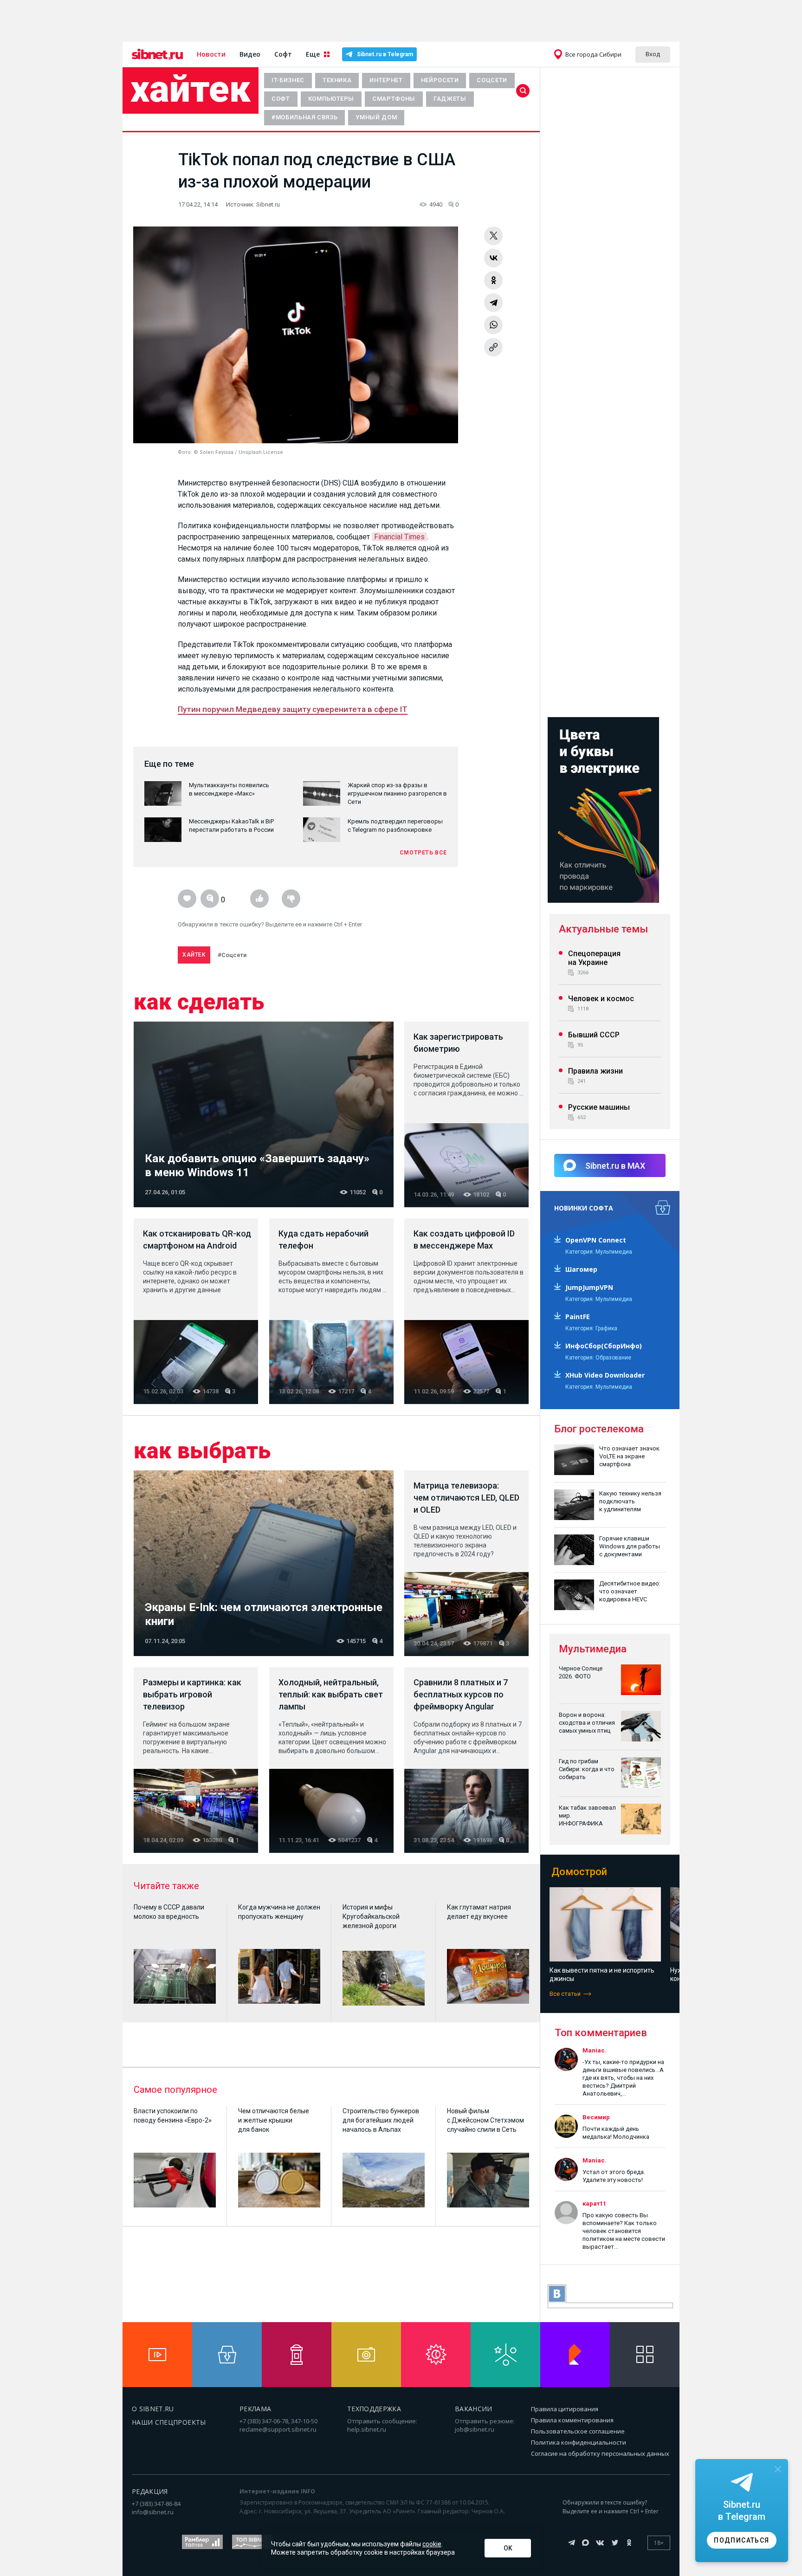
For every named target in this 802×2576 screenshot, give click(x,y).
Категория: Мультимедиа (599, 1252)
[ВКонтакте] (493, 258)
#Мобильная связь (304, 117)
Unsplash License (261, 452)
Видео (250, 54)
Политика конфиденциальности (579, 2442)
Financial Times (399, 537)
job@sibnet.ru (475, 2429)
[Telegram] (493, 303)
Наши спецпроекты (169, 2422)
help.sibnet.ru (367, 2429)
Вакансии (474, 2409)
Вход (653, 54)
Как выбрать (202, 1451)
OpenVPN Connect (596, 1240)
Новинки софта (584, 1208)
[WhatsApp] (493, 325)
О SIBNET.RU (153, 2409)
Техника (337, 80)
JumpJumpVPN (589, 1287)
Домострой (579, 1872)
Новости (211, 54)
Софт (283, 54)
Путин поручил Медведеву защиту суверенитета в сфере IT (293, 709)
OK (508, 2548)
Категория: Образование (598, 1358)
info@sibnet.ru (153, 2512)
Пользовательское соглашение (578, 2431)
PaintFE (578, 1317)
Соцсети (492, 80)
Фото (184, 452)
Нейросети (440, 80)
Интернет (386, 80)
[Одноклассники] (493, 280)
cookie (432, 2544)
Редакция (150, 2491)
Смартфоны (394, 99)
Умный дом (376, 117)
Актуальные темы (603, 929)
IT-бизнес (288, 80)
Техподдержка (374, 2409)
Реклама (255, 2409)
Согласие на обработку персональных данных (600, 2453)
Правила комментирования (572, 2420)
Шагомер (581, 1269)
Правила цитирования (565, 2409)
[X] (493, 236)
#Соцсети (232, 955)
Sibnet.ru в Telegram (385, 54)
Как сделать (199, 1002)
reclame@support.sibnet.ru (278, 2429)
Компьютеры (331, 99)
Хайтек (191, 89)
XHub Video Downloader (605, 1375)
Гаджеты (450, 99)
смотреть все (423, 853)
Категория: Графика (591, 1328)
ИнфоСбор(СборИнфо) (604, 1346)
